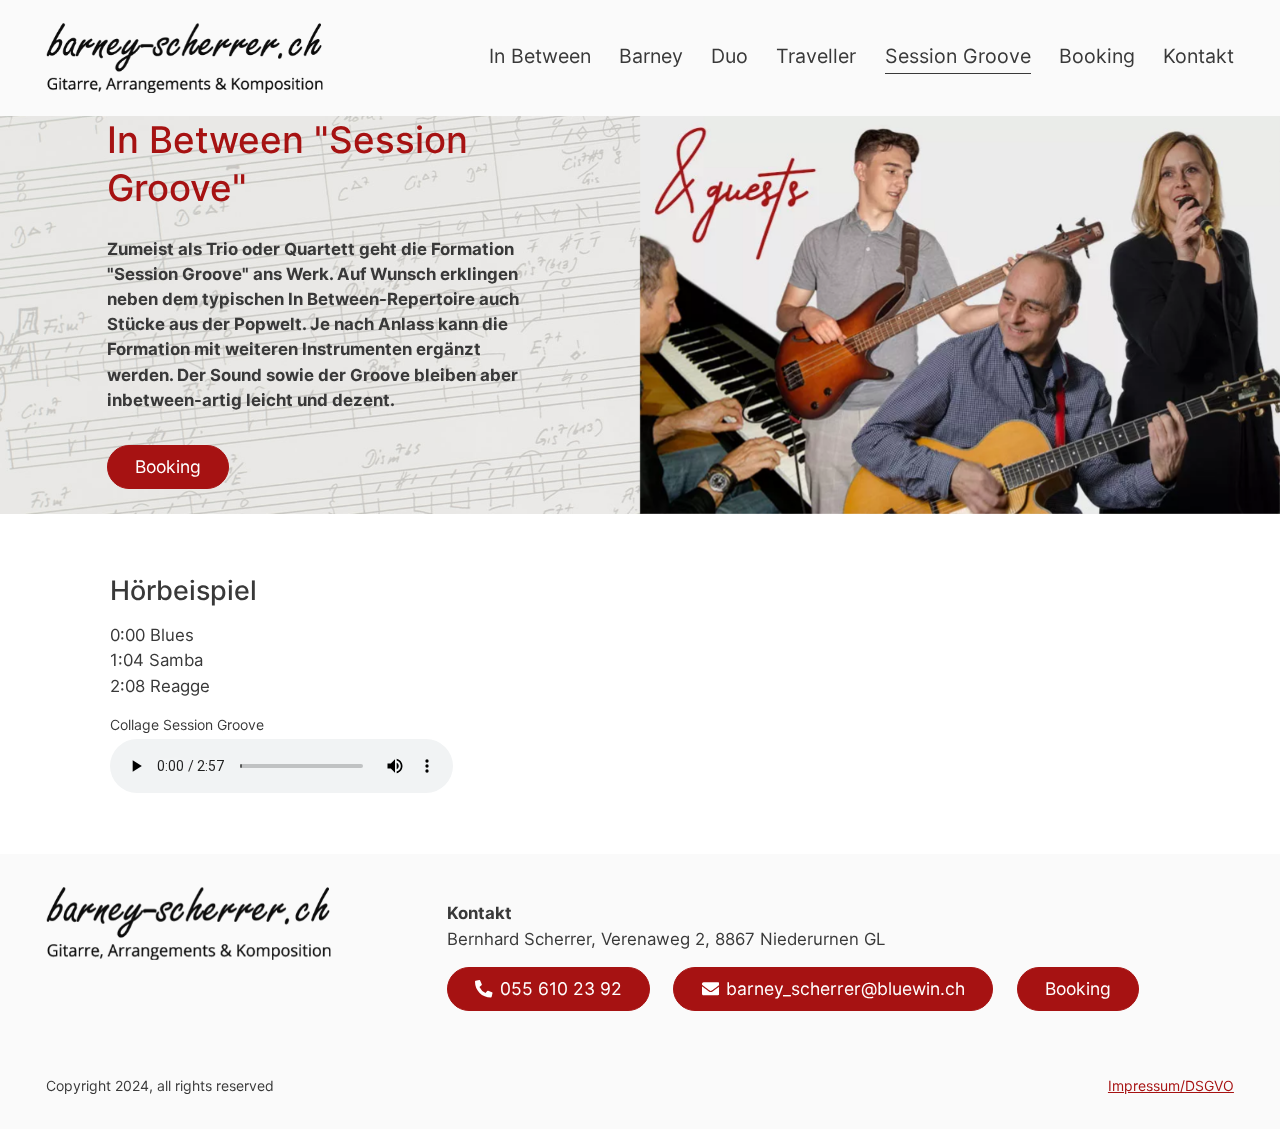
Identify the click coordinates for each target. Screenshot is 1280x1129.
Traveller (816, 56)
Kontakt (1198, 56)
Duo (729, 56)
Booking (1097, 56)
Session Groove (958, 56)
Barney (651, 56)
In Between (540, 56)
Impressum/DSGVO (1171, 1085)
